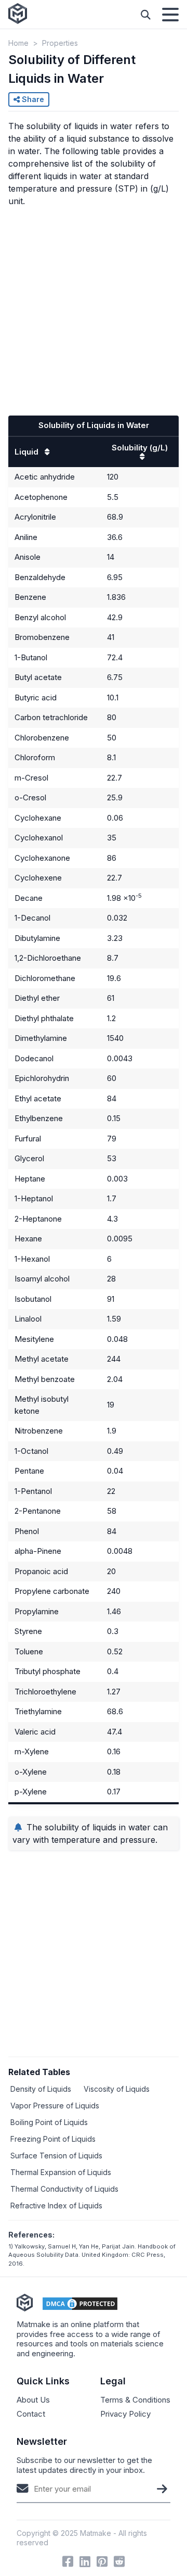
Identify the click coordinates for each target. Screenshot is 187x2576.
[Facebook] (68, 2561)
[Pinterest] (102, 2561)
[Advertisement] (94, 309)
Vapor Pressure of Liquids (55, 2106)
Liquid (28, 452)
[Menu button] (170, 15)
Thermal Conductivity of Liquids (64, 2189)
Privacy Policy (125, 2414)
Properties (60, 43)
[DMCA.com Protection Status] (80, 2304)
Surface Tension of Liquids (56, 2156)
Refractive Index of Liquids (56, 2206)
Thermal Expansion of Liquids (61, 2172)
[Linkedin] (85, 2561)
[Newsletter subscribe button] (162, 2489)
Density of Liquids (41, 2089)
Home (18, 43)
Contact (31, 2414)
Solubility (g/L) (140, 448)
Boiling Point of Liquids (49, 2122)
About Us (33, 2400)
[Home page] (18, 14)
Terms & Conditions (135, 2400)
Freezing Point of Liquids (53, 2139)
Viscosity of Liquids (117, 2089)
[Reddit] (119, 2561)
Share (32, 99)
